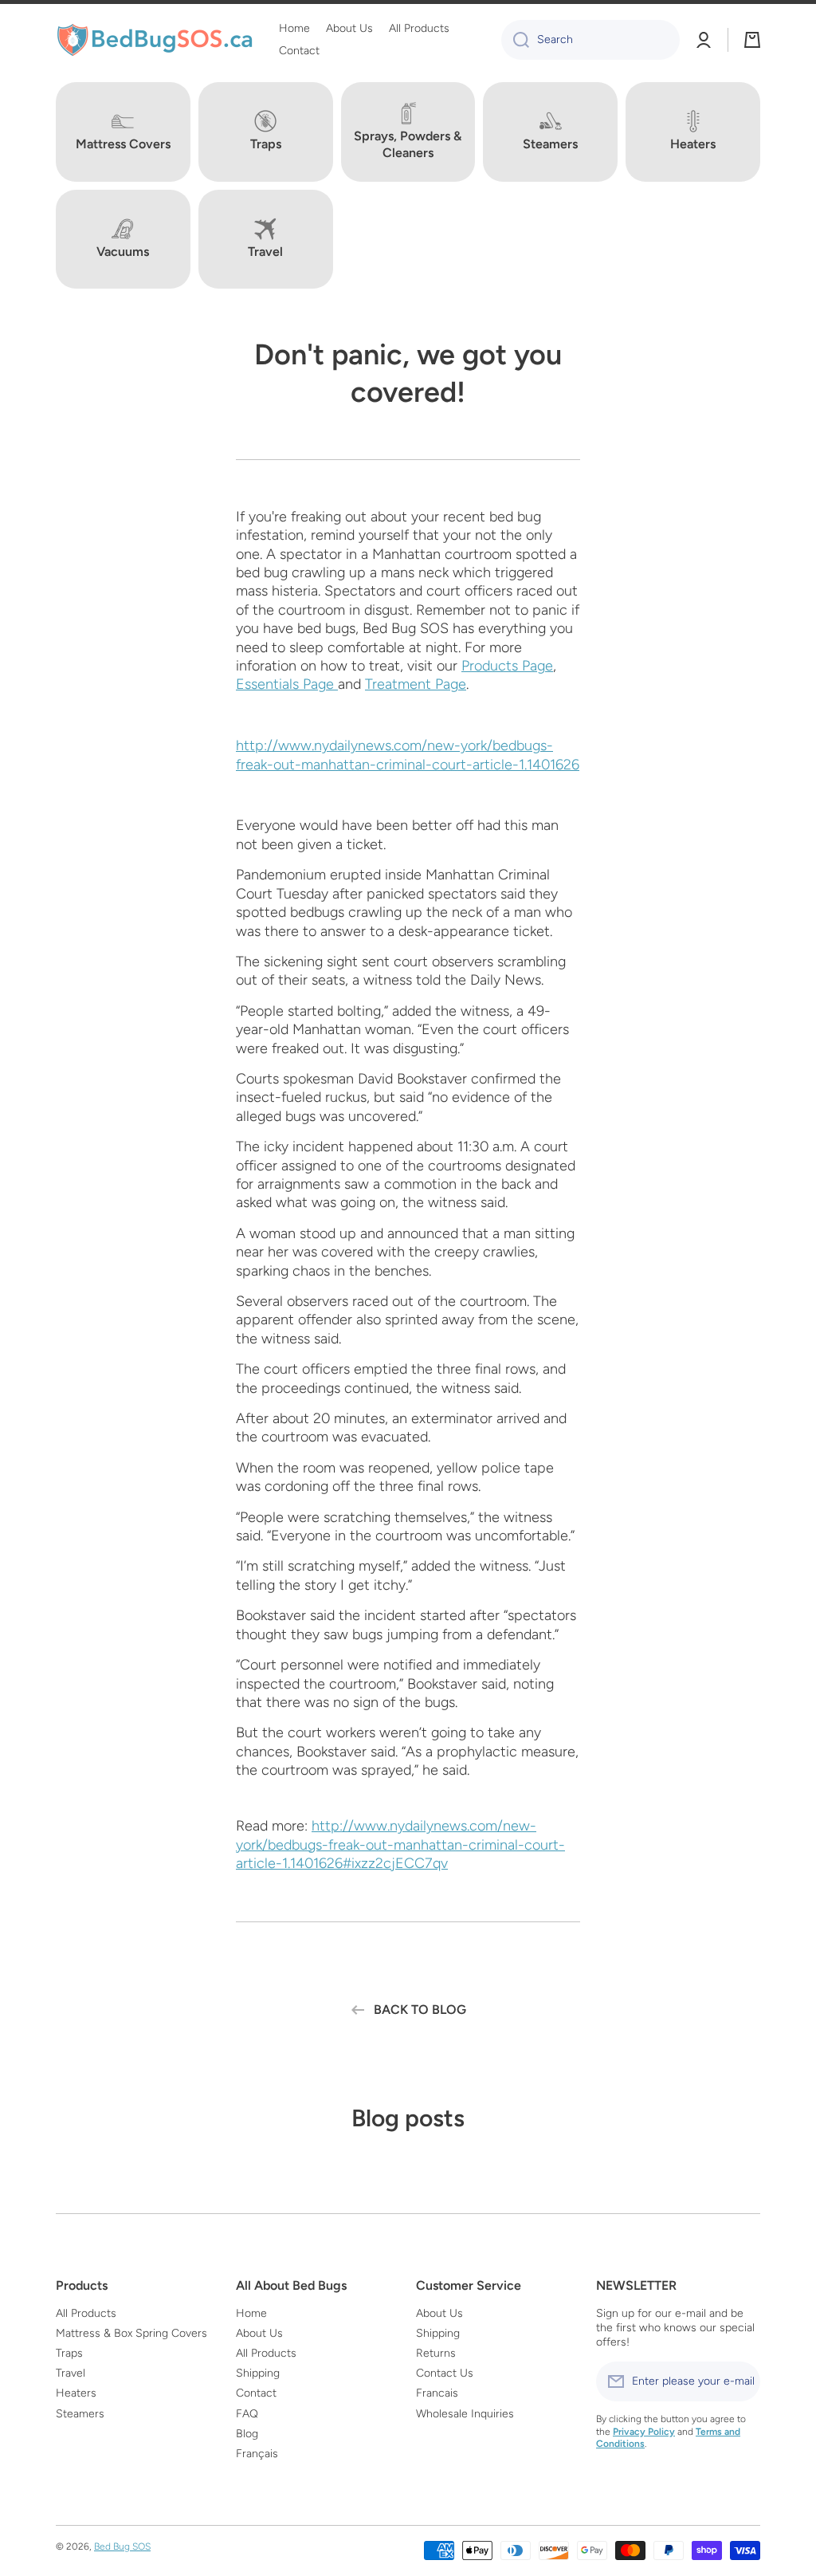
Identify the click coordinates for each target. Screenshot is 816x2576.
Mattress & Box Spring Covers (131, 2333)
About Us (259, 2333)
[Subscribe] (740, 2381)
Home (251, 2313)
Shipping (258, 2373)
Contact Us (445, 2373)
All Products (86, 2313)
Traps (69, 2353)
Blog (247, 2434)
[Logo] (155, 40)
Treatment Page (416, 684)
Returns (436, 2353)
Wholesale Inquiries (465, 2414)
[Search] (515, 40)
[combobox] (590, 40)
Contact (256, 2393)
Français (257, 2454)
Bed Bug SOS (122, 2547)
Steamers (80, 2414)
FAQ (247, 2414)
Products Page (507, 666)
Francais (437, 2393)
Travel (71, 2373)
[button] (752, 40)
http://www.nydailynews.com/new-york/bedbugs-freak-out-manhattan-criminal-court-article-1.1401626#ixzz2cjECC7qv (400, 1844)
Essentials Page (287, 684)
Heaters (76, 2393)
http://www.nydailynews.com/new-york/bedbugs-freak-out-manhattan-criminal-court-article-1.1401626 (408, 755)
